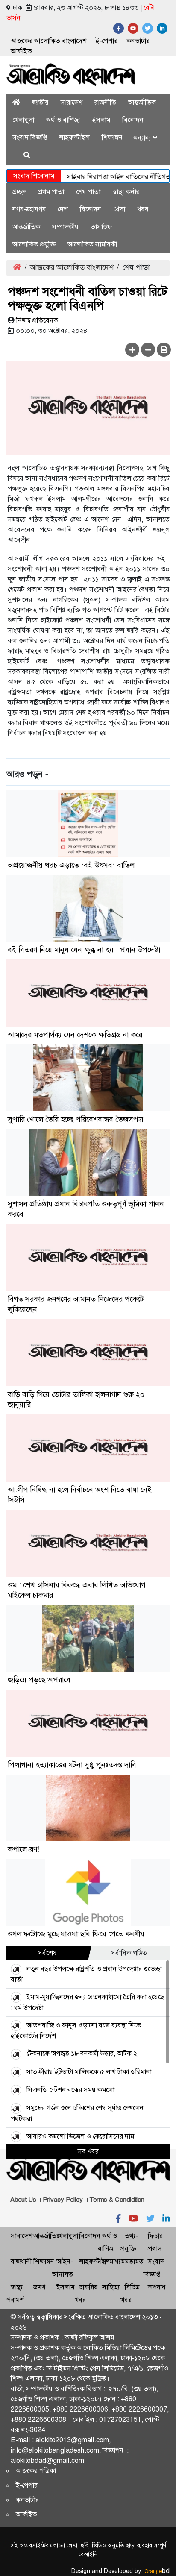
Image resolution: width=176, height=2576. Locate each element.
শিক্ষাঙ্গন (112, 137)
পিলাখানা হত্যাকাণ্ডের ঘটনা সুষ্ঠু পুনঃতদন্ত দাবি (72, 1765)
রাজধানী (21, 2261)
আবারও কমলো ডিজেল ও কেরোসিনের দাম (80, 2136)
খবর (143, 209)
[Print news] (164, 350)
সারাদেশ (72, 102)
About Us (23, 2200)
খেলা (119, 209)
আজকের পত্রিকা (36, 2471)
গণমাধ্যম (113, 2261)
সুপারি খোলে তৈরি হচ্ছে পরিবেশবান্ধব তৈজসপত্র (75, 1119)
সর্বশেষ (47, 1953)
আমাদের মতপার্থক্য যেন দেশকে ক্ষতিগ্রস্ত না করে (75, 1035)
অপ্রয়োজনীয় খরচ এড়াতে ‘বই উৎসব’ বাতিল (71, 865)
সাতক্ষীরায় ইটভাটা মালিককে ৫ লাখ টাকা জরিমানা (89, 2072)
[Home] (16, 102)
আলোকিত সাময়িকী (92, 244)
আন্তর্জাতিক (142, 102)
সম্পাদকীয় (65, 227)
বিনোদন (133, 120)
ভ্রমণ (39, 2287)
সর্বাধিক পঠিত (129, 1953)
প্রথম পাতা (51, 192)
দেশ (63, 209)
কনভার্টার (138, 41)
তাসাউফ (101, 227)
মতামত (134, 2261)
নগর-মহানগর (29, 209)
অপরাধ (157, 2287)
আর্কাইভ (21, 51)
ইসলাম (101, 120)
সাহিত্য (111, 2287)
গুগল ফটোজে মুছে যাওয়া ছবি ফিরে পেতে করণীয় (76, 1934)
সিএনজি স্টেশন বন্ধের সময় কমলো (70, 2090)
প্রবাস (155, 2249)
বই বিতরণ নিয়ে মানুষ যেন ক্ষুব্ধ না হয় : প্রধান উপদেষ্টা (84, 950)
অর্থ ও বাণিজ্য (63, 120)
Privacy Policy (63, 2200)
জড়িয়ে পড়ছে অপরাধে (39, 1680)
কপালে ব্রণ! (23, 1849)
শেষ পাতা (88, 192)
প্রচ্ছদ (19, 192)
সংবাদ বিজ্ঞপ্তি (30, 137)
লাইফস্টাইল (74, 137)
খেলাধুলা (23, 120)
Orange (157, 2571)
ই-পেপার (107, 41)
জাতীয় (40, 102)
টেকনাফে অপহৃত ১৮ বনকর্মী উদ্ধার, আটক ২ (82, 2053)
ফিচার (155, 2236)
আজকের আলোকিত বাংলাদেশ (49, 41)
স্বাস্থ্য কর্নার (126, 192)
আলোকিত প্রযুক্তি (34, 244)
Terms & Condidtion (117, 2200)
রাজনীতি (105, 102)
